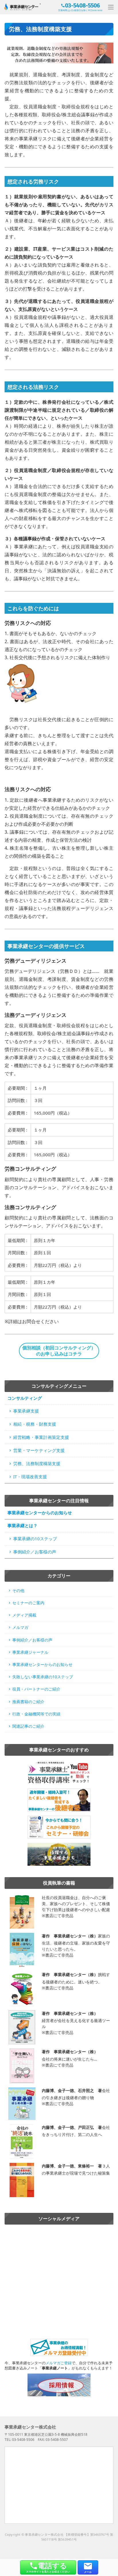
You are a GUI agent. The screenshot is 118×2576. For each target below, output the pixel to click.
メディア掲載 (24, 1615)
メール (88, 2572)
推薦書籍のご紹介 (28, 1702)
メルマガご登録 (59, 2363)
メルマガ (20, 1627)
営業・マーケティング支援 (39, 1450)
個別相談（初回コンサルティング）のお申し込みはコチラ (59, 1351)
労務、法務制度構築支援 (37, 1463)
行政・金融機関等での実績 (36, 1714)
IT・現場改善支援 (30, 1477)
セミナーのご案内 (28, 1603)
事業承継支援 (26, 1411)
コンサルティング (25, 1398)
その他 (18, 1590)
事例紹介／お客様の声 (35, 1552)
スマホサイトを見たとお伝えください (48, 2567)
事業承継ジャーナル (30, 1652)
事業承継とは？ (22, 1525)
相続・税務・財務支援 (35, 1424)
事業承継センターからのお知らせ (40, 1513)
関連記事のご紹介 (28, 1726)
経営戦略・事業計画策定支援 (41, 1437)
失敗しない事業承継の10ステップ (43, 1677)
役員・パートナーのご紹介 (36, 1689)
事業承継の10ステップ (35, 1539)
